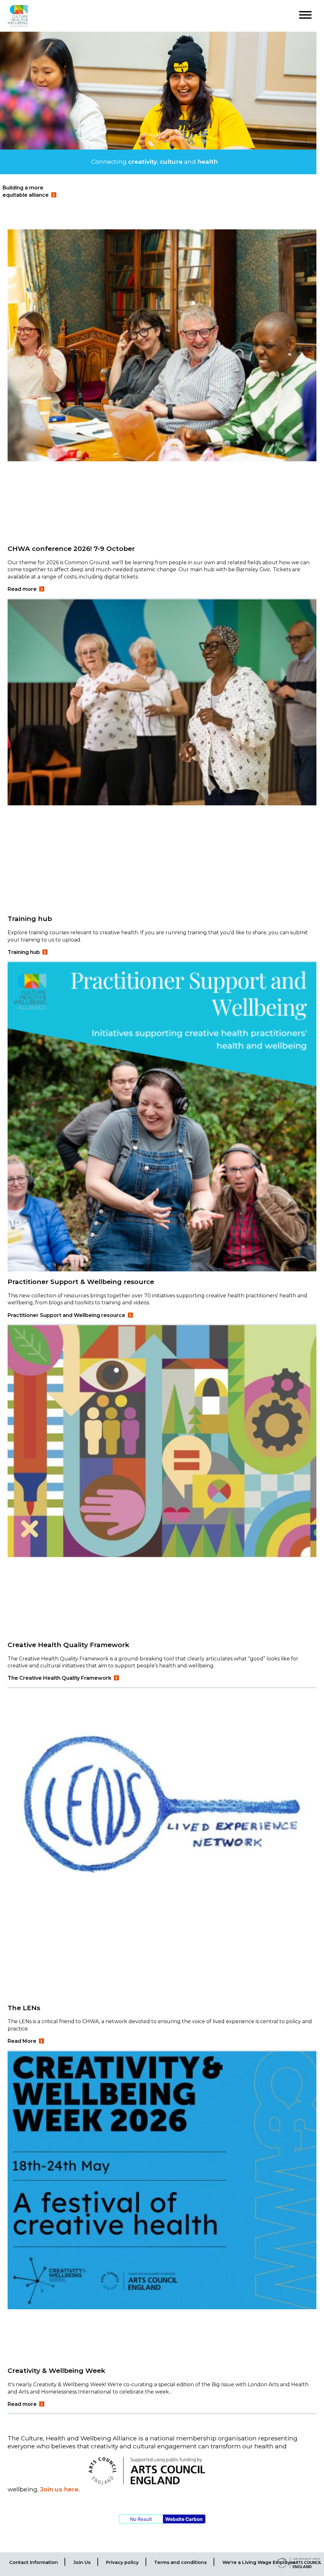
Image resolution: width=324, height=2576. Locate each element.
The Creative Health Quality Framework (59, 1678)
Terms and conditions (180, 2562)
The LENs (24, 2008)
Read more (22, 589)
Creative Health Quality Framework (69, 1645)
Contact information (34, 2562)
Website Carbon (184, 2519)
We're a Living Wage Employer (259, 2562)
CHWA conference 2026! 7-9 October (71, 549)
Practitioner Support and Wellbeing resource (66, 1315)
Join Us (82, 2562)
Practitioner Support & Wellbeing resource (81, 1282)
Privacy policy (122, 2562)
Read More (22, 2041)
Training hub (30, 919)
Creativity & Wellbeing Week (56, 2371)
